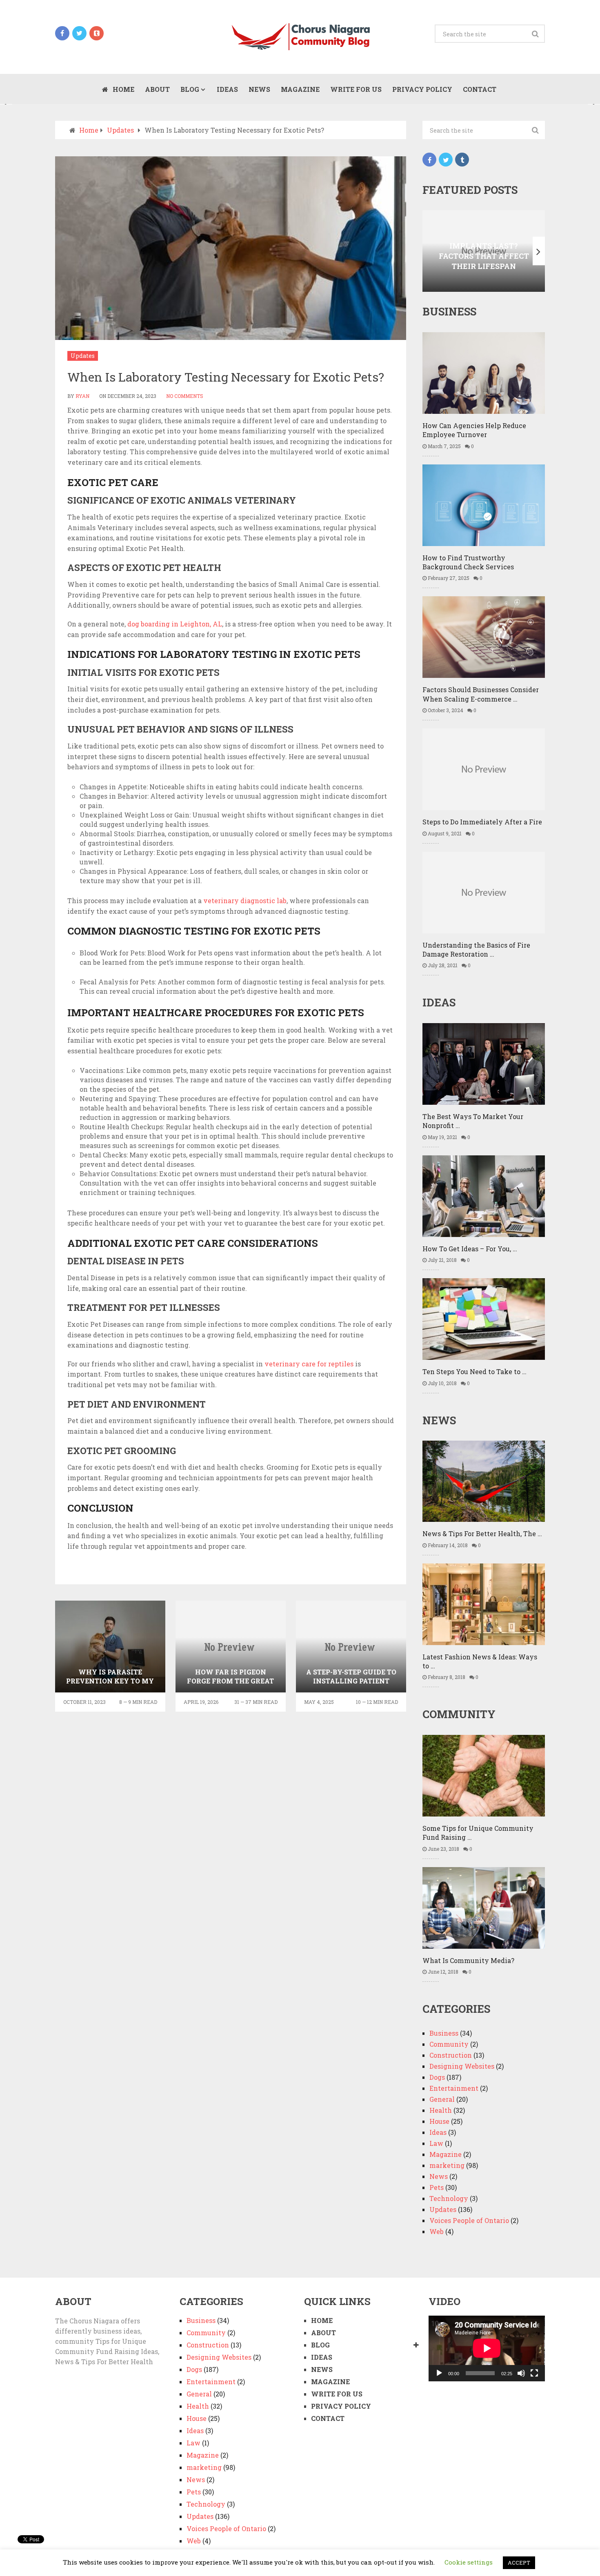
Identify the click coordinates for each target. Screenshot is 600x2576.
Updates (83, 356)
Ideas (227, 89)
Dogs (437, 2077)
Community (449, 2044)
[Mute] (521, 2373)
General (442, 2099)
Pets (437, 2187)
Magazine (300, 89)
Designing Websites (462, 2066)
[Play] (439, 2373)
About (157, 89)
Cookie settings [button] (469, 2562)
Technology (449, 2198)
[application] (487, 2348)
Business (444, 2033)
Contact (480, 89)
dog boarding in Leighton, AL (175, 624)
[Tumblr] (462, 160)
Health (441, 2110)
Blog (190, 89)
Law (436, 2143)
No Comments (185, 396)
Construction (451, 2055)
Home (123, 89)
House (439, 2121)
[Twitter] (446, 160)
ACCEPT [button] (519, 2563)
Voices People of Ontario (469, 2220)
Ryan (82, 396)
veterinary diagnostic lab (245, 900)
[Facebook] (429, 160)
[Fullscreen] (534, 2373)
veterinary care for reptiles (309, 1364)
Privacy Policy (422, 89)
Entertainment (454, 2088)
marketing (447, 2165)
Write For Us (356, 89)
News (259, 89)
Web (437, 2231)
